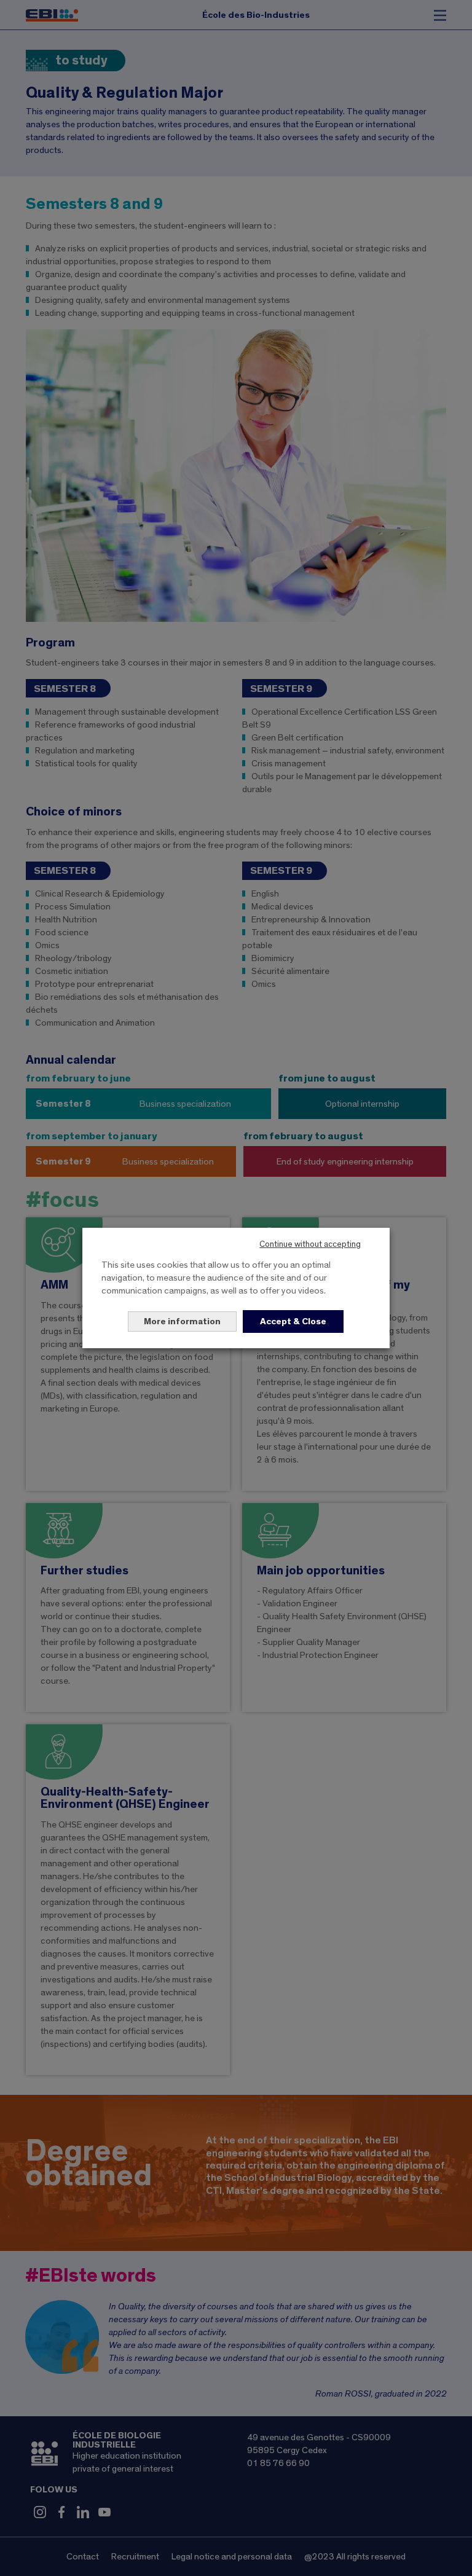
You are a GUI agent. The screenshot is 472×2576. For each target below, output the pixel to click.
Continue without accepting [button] (310, 1244)
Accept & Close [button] (293, 1321)
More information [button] (182, 1321)
